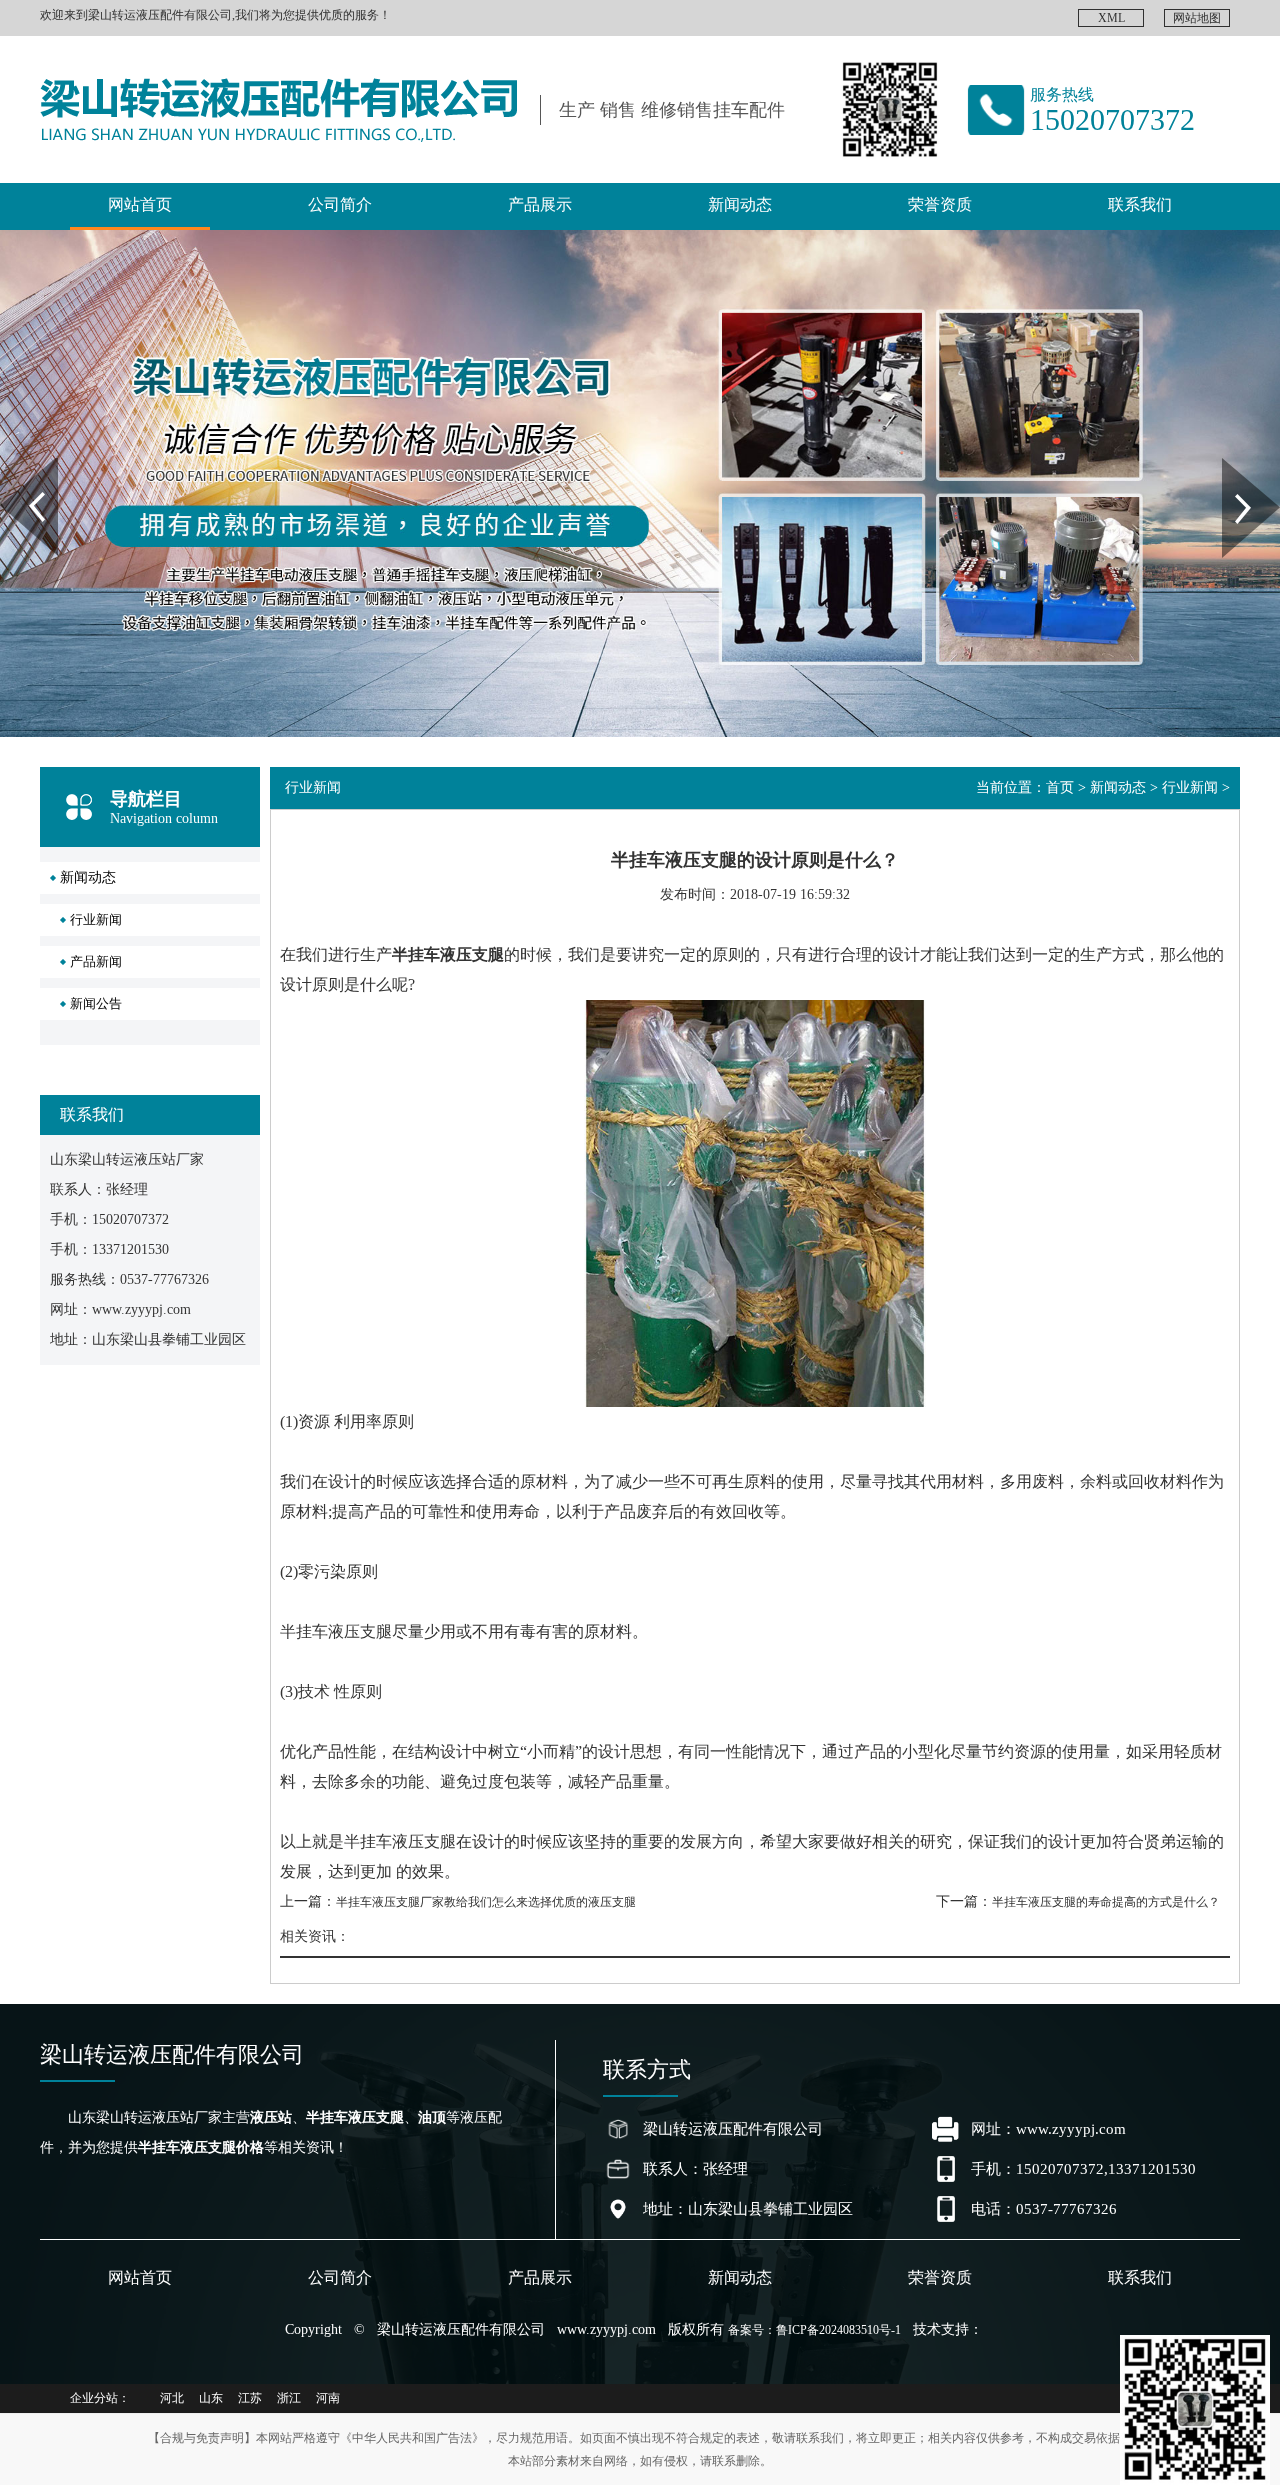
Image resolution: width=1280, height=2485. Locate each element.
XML (1111, 18)
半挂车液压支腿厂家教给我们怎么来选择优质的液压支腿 (486, 1902)
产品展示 (540, 204)
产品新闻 (96, 961)
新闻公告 (96, 1003)
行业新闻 (96, 919)
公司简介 (340, 204)
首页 (1060, 787)
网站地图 (1197, 18)
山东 (211, 2398)
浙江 (289, 2398)
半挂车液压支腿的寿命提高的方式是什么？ (1106, 1902)
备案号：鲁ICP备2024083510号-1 (814, 2330)
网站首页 (140, 204)
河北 (172, 2398)
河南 (328, 2398)
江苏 (250, 2398)
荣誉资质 (940, 204)
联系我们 (1140, 204)
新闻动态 (740, 204)
